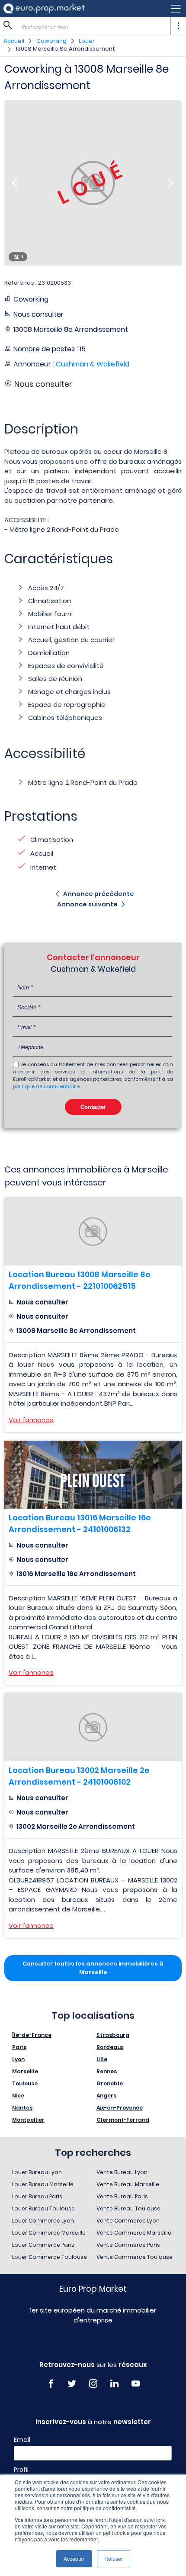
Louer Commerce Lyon (43, 2221)
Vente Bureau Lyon (122, 2172)
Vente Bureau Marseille (128, 2184)
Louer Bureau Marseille (43, 2184)
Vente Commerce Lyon (128, 2221)
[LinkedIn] (114, 2384)
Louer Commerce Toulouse (50, 2257)
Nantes (22, 2108)
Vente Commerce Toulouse (135, 2257)
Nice (18, 2096)
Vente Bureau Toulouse (128, 2208)
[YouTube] (136, 2384)
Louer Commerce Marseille (49, 2233)
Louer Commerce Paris (43, 2245)
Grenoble (110, 2083)
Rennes (107, 2071)
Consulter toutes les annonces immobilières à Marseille (93, 1968)
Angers (106, 2096)
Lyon (18, 2059)
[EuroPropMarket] (44, 8)
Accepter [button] (74, 2558)
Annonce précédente (99, 894)
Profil (21, 2470)
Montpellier (28, 2120)
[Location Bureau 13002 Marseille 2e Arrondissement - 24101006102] (93, 1727)
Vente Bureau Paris (122, 2196)
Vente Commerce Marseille (134, 2233)
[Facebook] (51, 2384)
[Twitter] (72, 2384)
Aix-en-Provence (120, 2108)
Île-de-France (32, 2035)
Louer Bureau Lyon (37, 2172)
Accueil (14, 41)
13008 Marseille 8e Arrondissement (65, 49)
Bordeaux (110, 2047)
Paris (19, 2047)
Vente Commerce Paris (128, 2245)
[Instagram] (93, 2384)
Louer (87, 41)
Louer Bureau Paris (37, 2196)
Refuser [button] (114, 2558)
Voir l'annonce (31, 1420)
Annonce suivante (87, 904)
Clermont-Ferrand (123, 2120)
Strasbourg (113, 2035)
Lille (102, 2059)
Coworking (51, 41)
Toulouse (25, 2083)
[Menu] (93, 9)
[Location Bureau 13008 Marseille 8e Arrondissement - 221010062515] (93, 1232)
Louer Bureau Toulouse (43, 2208)
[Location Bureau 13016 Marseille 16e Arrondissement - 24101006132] (93, 1475)
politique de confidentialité (46, 1086)
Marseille (25, 2071)
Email (22, 2440)
